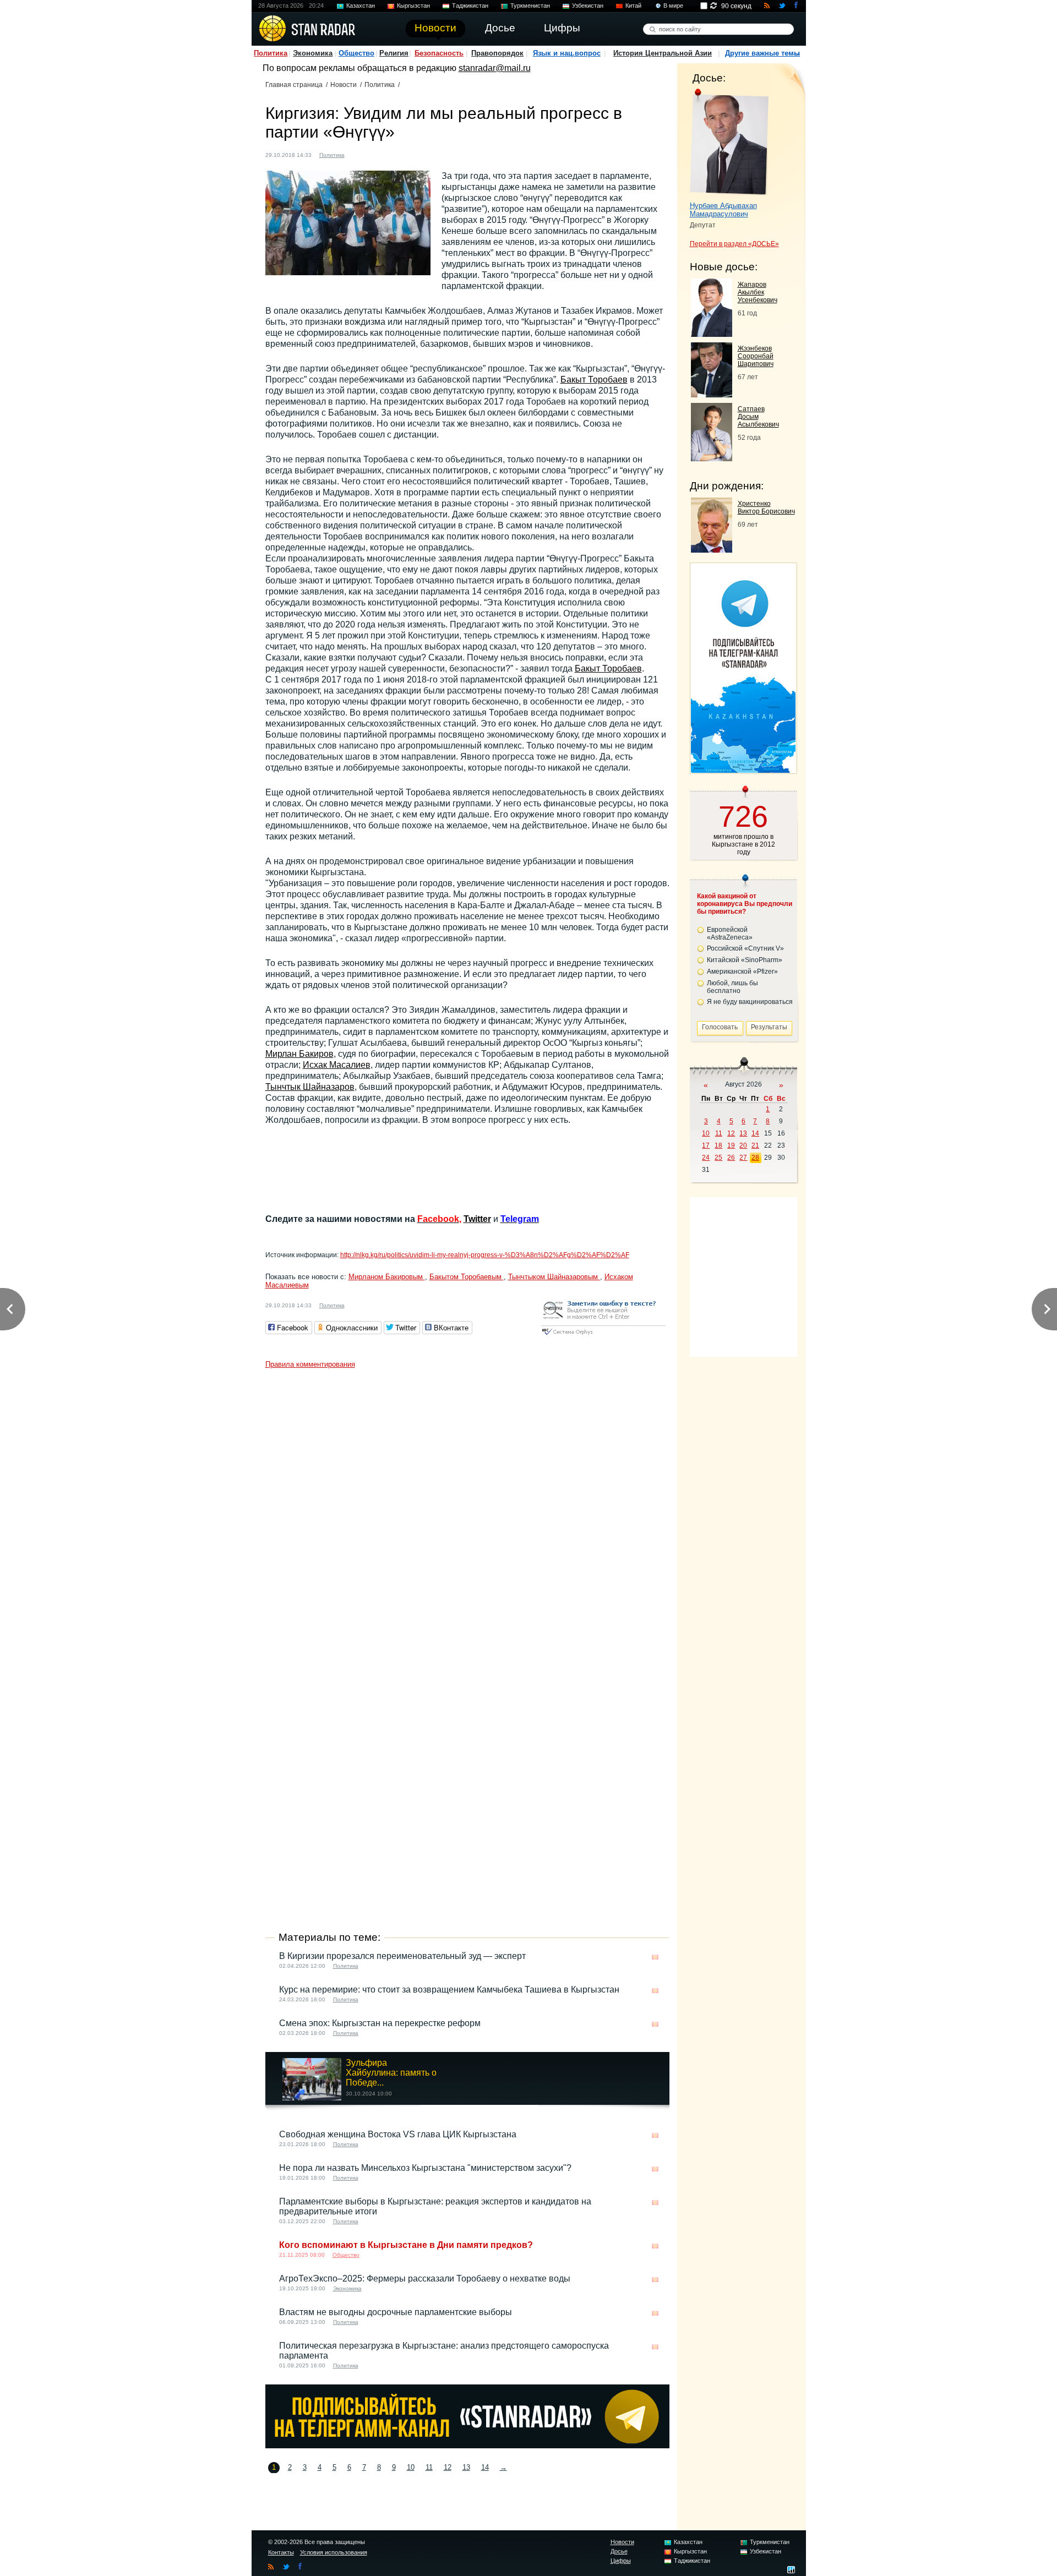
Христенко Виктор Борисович (766, 507)
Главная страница (294, 85)
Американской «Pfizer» (742, 972)
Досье (619, 2551)
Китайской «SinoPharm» (745, 960)
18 (718, 1145)
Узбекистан (588, 6)
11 (429, 2467)
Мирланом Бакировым (387, 1277)
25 (718, 1158)
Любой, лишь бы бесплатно (732, 987)
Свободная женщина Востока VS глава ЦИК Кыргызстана (398, 2134)
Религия (394, 53)
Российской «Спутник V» (745, 948)
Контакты (281, 2552)
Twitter (477, 1219)
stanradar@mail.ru (495, 68)
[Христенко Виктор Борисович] (712, 550)
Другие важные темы (762, 53)
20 (743, 1145)
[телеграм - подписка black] (467, 2445)
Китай (633, 6)
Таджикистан (470, 6)
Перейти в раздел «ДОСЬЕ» (734, 244)
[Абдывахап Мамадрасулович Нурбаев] (729, 142)
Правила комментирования (310, 1364)
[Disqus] (467, 1511)
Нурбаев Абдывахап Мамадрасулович (723, 210)
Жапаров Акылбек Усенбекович (758, 292)
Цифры (621, 2561)
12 (448, 2467)
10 (411, 2467)
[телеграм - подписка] (743, 770)
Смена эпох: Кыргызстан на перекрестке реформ (380, 2023)
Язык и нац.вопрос (567, 53)
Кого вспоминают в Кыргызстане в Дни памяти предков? (406, 2245)
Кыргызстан (413, 6)
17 (706, 1145)
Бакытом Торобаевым (467, 1277)
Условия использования (334, 2552)
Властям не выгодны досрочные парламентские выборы (396, 2312)
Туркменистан (530, 6)
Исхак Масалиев (337, 1065)
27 (743, 1158)
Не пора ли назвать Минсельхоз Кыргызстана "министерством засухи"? (425, 2168)
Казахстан (361, 6)
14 (485, 2467)
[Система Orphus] (603, 1336)
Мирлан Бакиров (299, 1054)
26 (731, 1158)
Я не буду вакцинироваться (750, 1002)
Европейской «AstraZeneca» (730, 934)
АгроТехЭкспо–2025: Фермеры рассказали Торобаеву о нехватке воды (425, 2278)
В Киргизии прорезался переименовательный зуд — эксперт (402, 1956)
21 (755, 1145)
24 (706, 1158)
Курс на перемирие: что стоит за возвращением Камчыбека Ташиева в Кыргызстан (449, 1990)
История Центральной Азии (663, 53)
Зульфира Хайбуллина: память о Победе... (391, 2073)
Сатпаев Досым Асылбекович (758, 417)
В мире (673, 6)
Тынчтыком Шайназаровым (554, 1277)
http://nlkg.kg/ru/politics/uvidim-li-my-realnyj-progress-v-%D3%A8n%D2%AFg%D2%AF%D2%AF (485, 1255)
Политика (271, 53)
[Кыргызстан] (359, 154)
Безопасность (439, 53)
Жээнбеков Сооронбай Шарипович (756, 356)
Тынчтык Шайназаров (310, 1087)
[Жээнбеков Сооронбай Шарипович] (712, 394)
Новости (344, 85)
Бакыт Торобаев (594, 380)
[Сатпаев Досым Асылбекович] (712, 458)
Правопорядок (497, 53)
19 (731, 1145)
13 (466, 2467)
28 (755, 1158)
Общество (356, 53)
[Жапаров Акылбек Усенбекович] (712, 334)
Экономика (313, 53)
